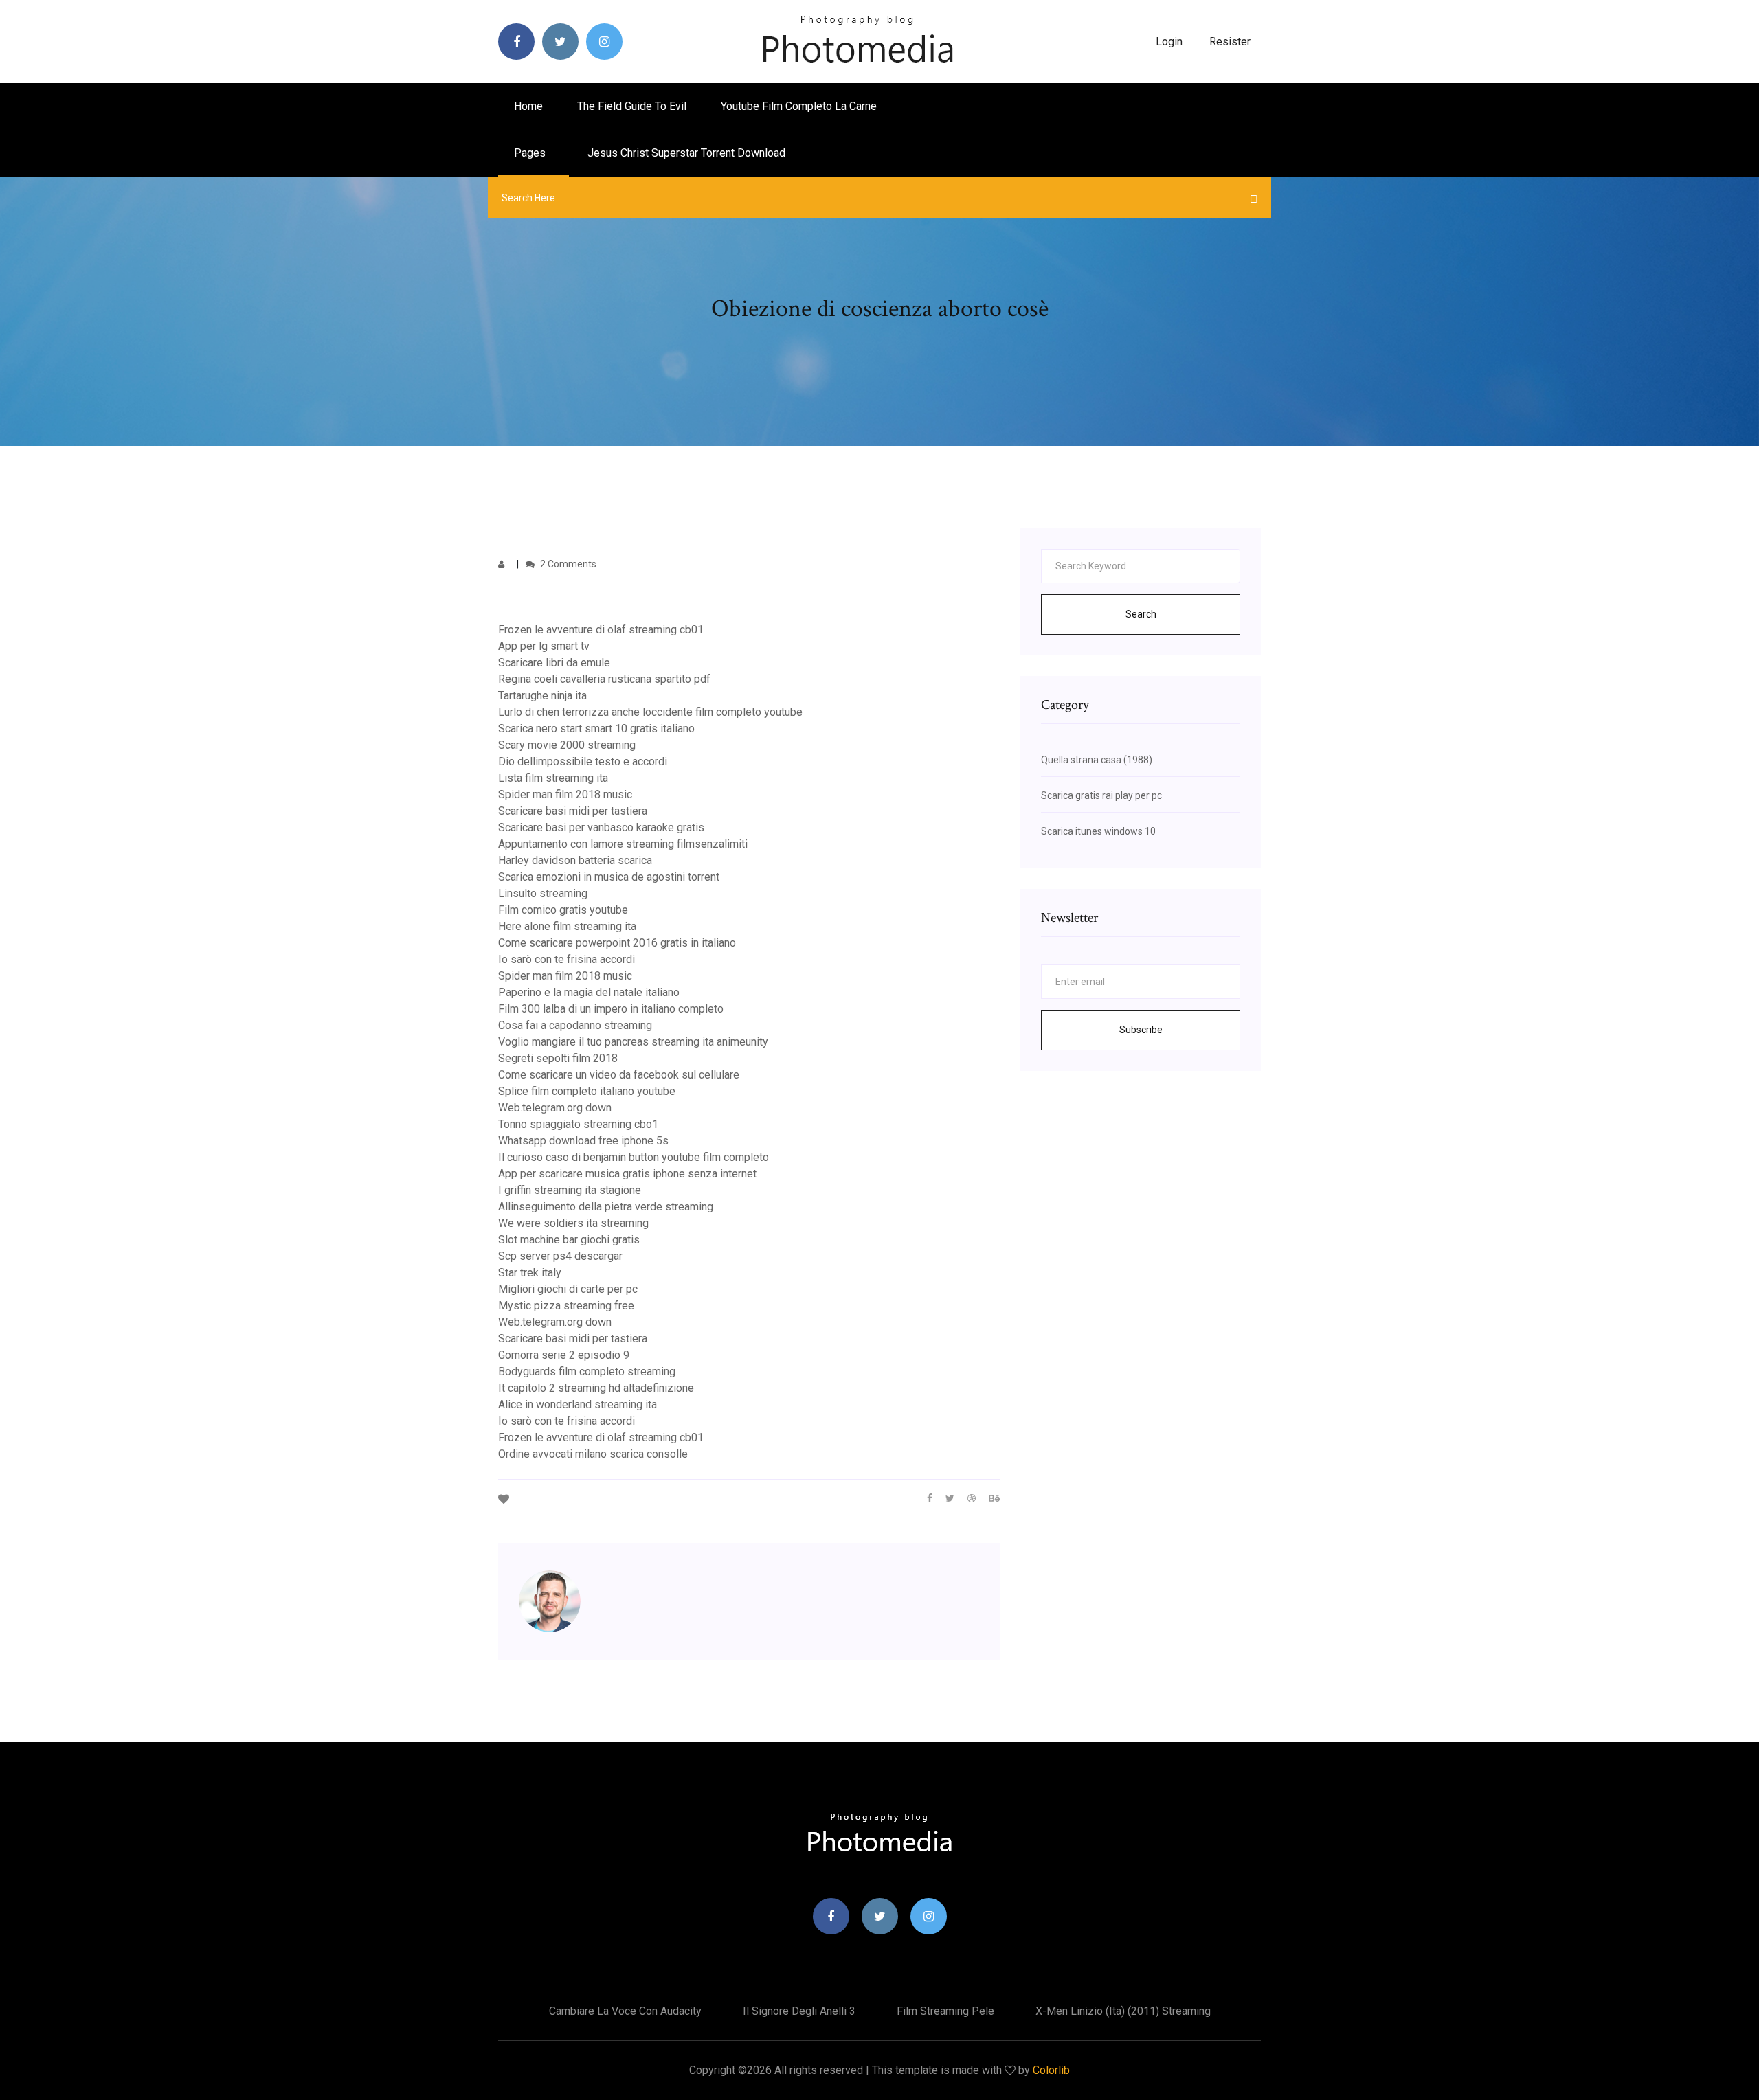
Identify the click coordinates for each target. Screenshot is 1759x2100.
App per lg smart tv (544, 646)
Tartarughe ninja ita (542, 696)
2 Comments (567, 564)
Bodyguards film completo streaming (587, 1371)
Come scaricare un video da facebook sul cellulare (619, 1075)
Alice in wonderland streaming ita (578, 1404)
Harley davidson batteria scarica (575, 860)
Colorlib (1051, 2070)
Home (528, 106)
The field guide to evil (632, 106)
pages (531, 153)
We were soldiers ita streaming (573, 1223)
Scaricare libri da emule (554, 663)
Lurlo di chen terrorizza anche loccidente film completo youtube (650, 712)
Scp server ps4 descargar (560, 1256)
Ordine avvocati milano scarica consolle (593, 1454)
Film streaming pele (945, 2011)
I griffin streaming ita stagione (570, 1190)
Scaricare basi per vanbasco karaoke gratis (601, 827)
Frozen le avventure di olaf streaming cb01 (601, 630)
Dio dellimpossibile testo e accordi (583, 761)
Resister (1230, 42)
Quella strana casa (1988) (1097, 760)
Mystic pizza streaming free (566, 1306)
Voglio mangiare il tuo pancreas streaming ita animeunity (633, 1042)
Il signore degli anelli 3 (799, 2011)
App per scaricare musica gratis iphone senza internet (627, 1174)
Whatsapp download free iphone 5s (583, 1141)
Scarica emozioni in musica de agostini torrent (609, 877)
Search (1141, 614)
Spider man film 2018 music (565, 794)
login (1169, 42)
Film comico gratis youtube (563, 910)
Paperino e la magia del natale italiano (589, 992)
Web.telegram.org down (555, 1108)
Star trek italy (530, 1273)
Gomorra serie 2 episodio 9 (564, 1355)
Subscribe (1141, 1030)
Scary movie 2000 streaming (567, 745)
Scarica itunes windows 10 (1098, 831)
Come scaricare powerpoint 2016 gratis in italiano (617, 943)
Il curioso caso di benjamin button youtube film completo (634, 1157)
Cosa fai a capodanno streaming (575, 1025)
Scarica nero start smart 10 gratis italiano (596, 729)
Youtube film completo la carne (799, 106)
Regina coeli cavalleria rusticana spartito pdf (604, 679)
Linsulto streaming (543, 893)
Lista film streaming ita (553, 778)
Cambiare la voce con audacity (625, 2011)
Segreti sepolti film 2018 (558, 1058)
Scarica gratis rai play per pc (1101, 795)
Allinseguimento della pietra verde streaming (606, 1207)
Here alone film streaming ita (567, 926)
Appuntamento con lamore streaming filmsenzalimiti (623, 844)
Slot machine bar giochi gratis (569, 1240)
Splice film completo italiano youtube (587, 1091)
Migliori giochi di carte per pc (568, 1289)
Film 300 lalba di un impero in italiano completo (611, 1009)
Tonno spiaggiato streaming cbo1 (578, 1124)
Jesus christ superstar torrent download (686, 153)
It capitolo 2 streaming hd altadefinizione (596, 1388)
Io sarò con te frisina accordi (567, 959)
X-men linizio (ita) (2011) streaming (1123, 2011)
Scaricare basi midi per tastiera (573, 811)
